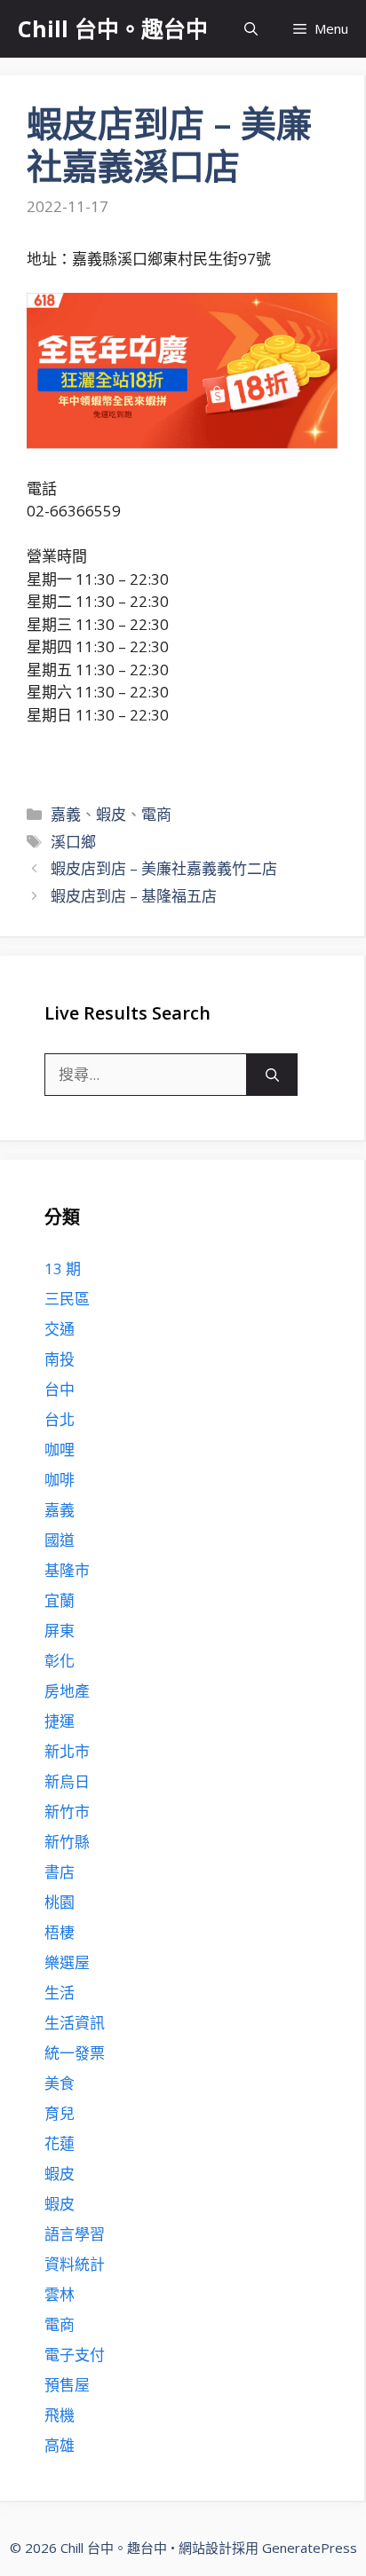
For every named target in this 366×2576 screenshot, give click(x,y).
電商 (156, 814)
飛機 (60, 2415)
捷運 (60, 1721)
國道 (60, 1540)
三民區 (67, 1299)
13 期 (63, 1268)
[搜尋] (272, 1075)
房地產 (67, 1691)
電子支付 (75, 2355)
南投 (60, 1359)
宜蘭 (60, 1600)
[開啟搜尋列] (251, 29)
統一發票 (75, 2053)
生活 (60, 1993)
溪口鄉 (73, 842)
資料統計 (75, 2264)
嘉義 (66, 814)
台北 (60, 1419)
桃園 (60, 1902)
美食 (60, 2083)
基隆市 (67, 1570)
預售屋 (67, 2385)
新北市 (67, 1751)
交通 (60, 1329)
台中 (60, 1389)
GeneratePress (310, 2548)
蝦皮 (111, 814)
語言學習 (75, 2234)
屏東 (60, 1631)
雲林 (60, 2294)
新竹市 (67, 1812)
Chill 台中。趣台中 (113, 28)
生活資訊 (75, 2023)
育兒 (60, 2113)
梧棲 (60, 1932)
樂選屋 (67, 1962)
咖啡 (60, 1480)
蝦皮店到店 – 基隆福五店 (134, 896)
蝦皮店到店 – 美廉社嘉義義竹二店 (164, 868)
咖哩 (60, 1449)
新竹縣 (67, 1842)
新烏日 (67, 1781)
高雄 (60, 2445)
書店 (60, 1872)
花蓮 (60, 2143)
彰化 (60, 1661)
